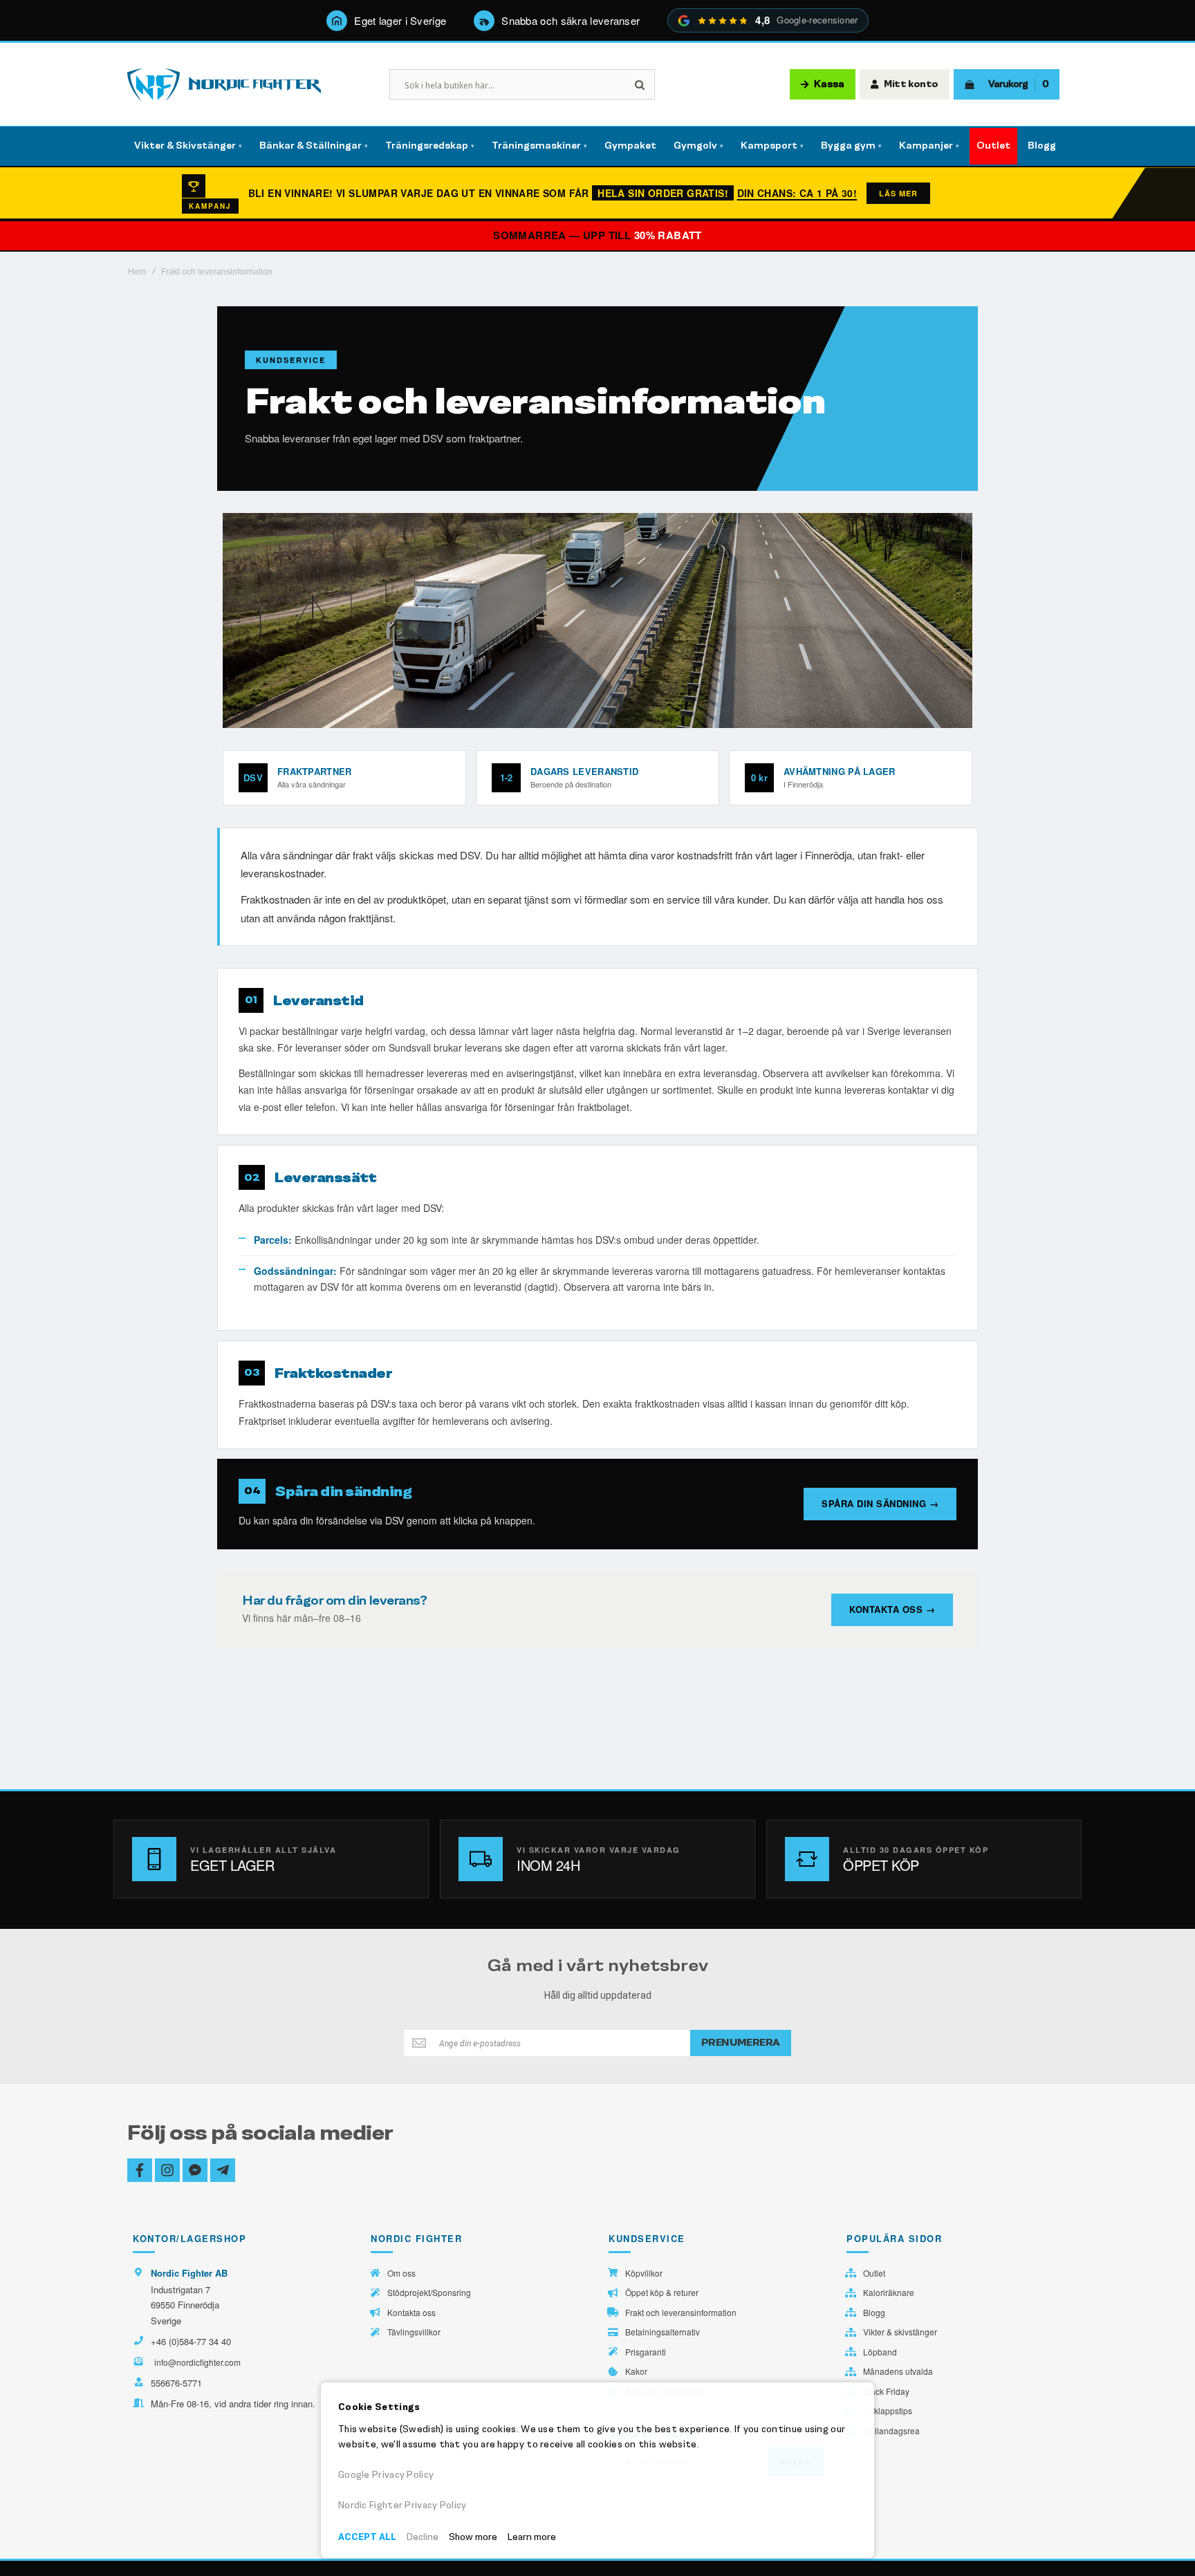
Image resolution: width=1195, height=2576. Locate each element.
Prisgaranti (646, 2352)
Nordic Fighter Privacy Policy (402, 2505)
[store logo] (224, 85)
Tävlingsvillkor (414, 2332)
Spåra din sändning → (880, 1503)
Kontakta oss (411, 2313)
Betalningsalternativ (663, 2332)
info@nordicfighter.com (197, 2362)
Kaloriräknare (889, 2293)
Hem (137, 272)
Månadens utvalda (898, 2371)
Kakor (636, 2371)
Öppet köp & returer (662, 2293)
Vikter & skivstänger (900, 2332)
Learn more (532, 2537)
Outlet (874, 2273)
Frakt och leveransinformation (681, 2313)
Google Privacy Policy (386, 2475)
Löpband (880, 2352)
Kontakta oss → (892, 1609)
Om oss (401, 2273)
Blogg (874, 2313)
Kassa (829, 84)
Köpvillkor (644, 2273)
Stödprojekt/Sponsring (429, 2293)
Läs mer (898, 193)
